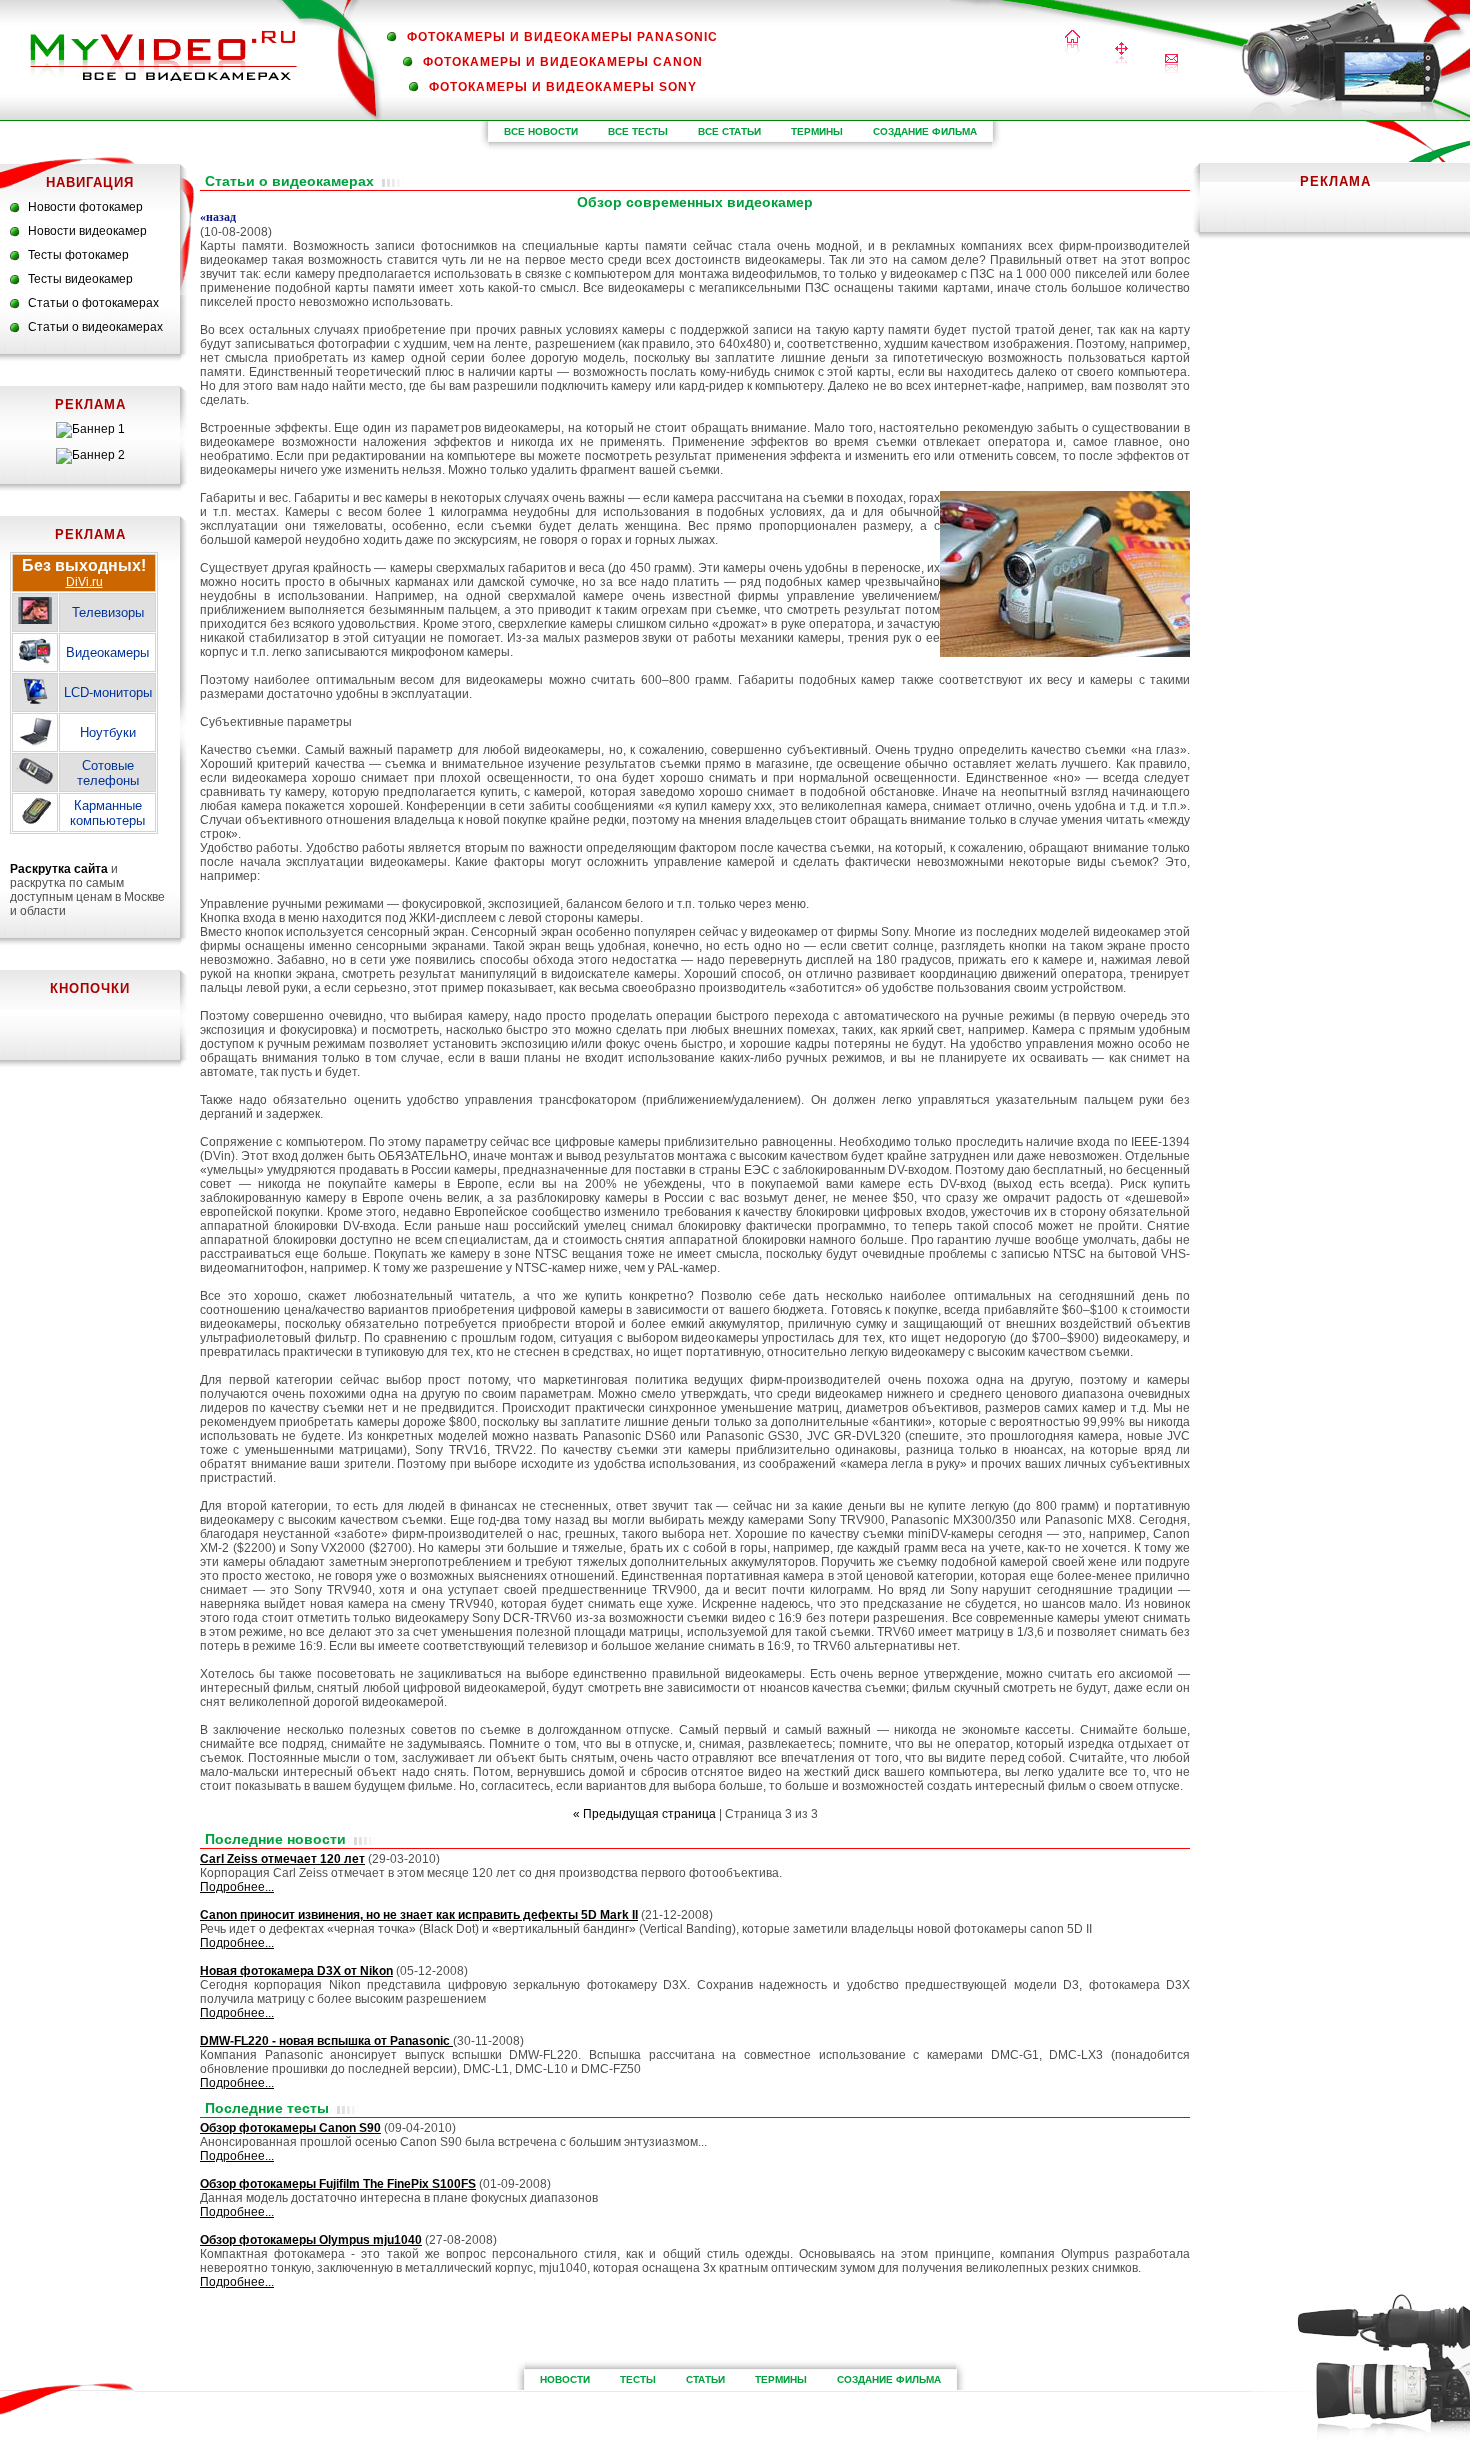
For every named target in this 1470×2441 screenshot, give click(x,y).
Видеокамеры (107, 652)
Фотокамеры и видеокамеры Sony (563, 87)
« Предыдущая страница (644, 1814)
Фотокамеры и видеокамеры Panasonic (562, 37)
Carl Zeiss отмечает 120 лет (282, 1859)
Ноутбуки (108, 732)
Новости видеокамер (87, 231)
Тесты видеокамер (80, 279)
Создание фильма (925, 131)
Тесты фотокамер (78, 255)
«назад (218, 217)
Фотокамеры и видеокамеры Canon (563, 62)
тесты (638, 2379)
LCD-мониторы (108, 692)
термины (817, 131)
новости (565, 2379)
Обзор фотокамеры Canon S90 (290, 2128)
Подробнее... (237, 1887)
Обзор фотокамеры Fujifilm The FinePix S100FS (338, 2184)
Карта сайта (1121, 55)
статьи (705, 2379)
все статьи (729, 131)
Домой (1072, 43)
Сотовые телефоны (108, 773)
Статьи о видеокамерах (95, 327)
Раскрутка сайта (59, 869)
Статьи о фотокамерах (93, 303)
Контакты (1171, 63)
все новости (541, 131)
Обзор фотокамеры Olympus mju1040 (311, 2240)
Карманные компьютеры (107, 813)
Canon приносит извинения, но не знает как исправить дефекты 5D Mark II (419, 1915)
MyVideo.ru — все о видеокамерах (163, 55)
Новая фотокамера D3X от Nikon (296, 1971)
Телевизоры (108, 612)
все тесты (638, 131)
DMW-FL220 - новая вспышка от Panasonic (326, 2041)
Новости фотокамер (85, 207)
